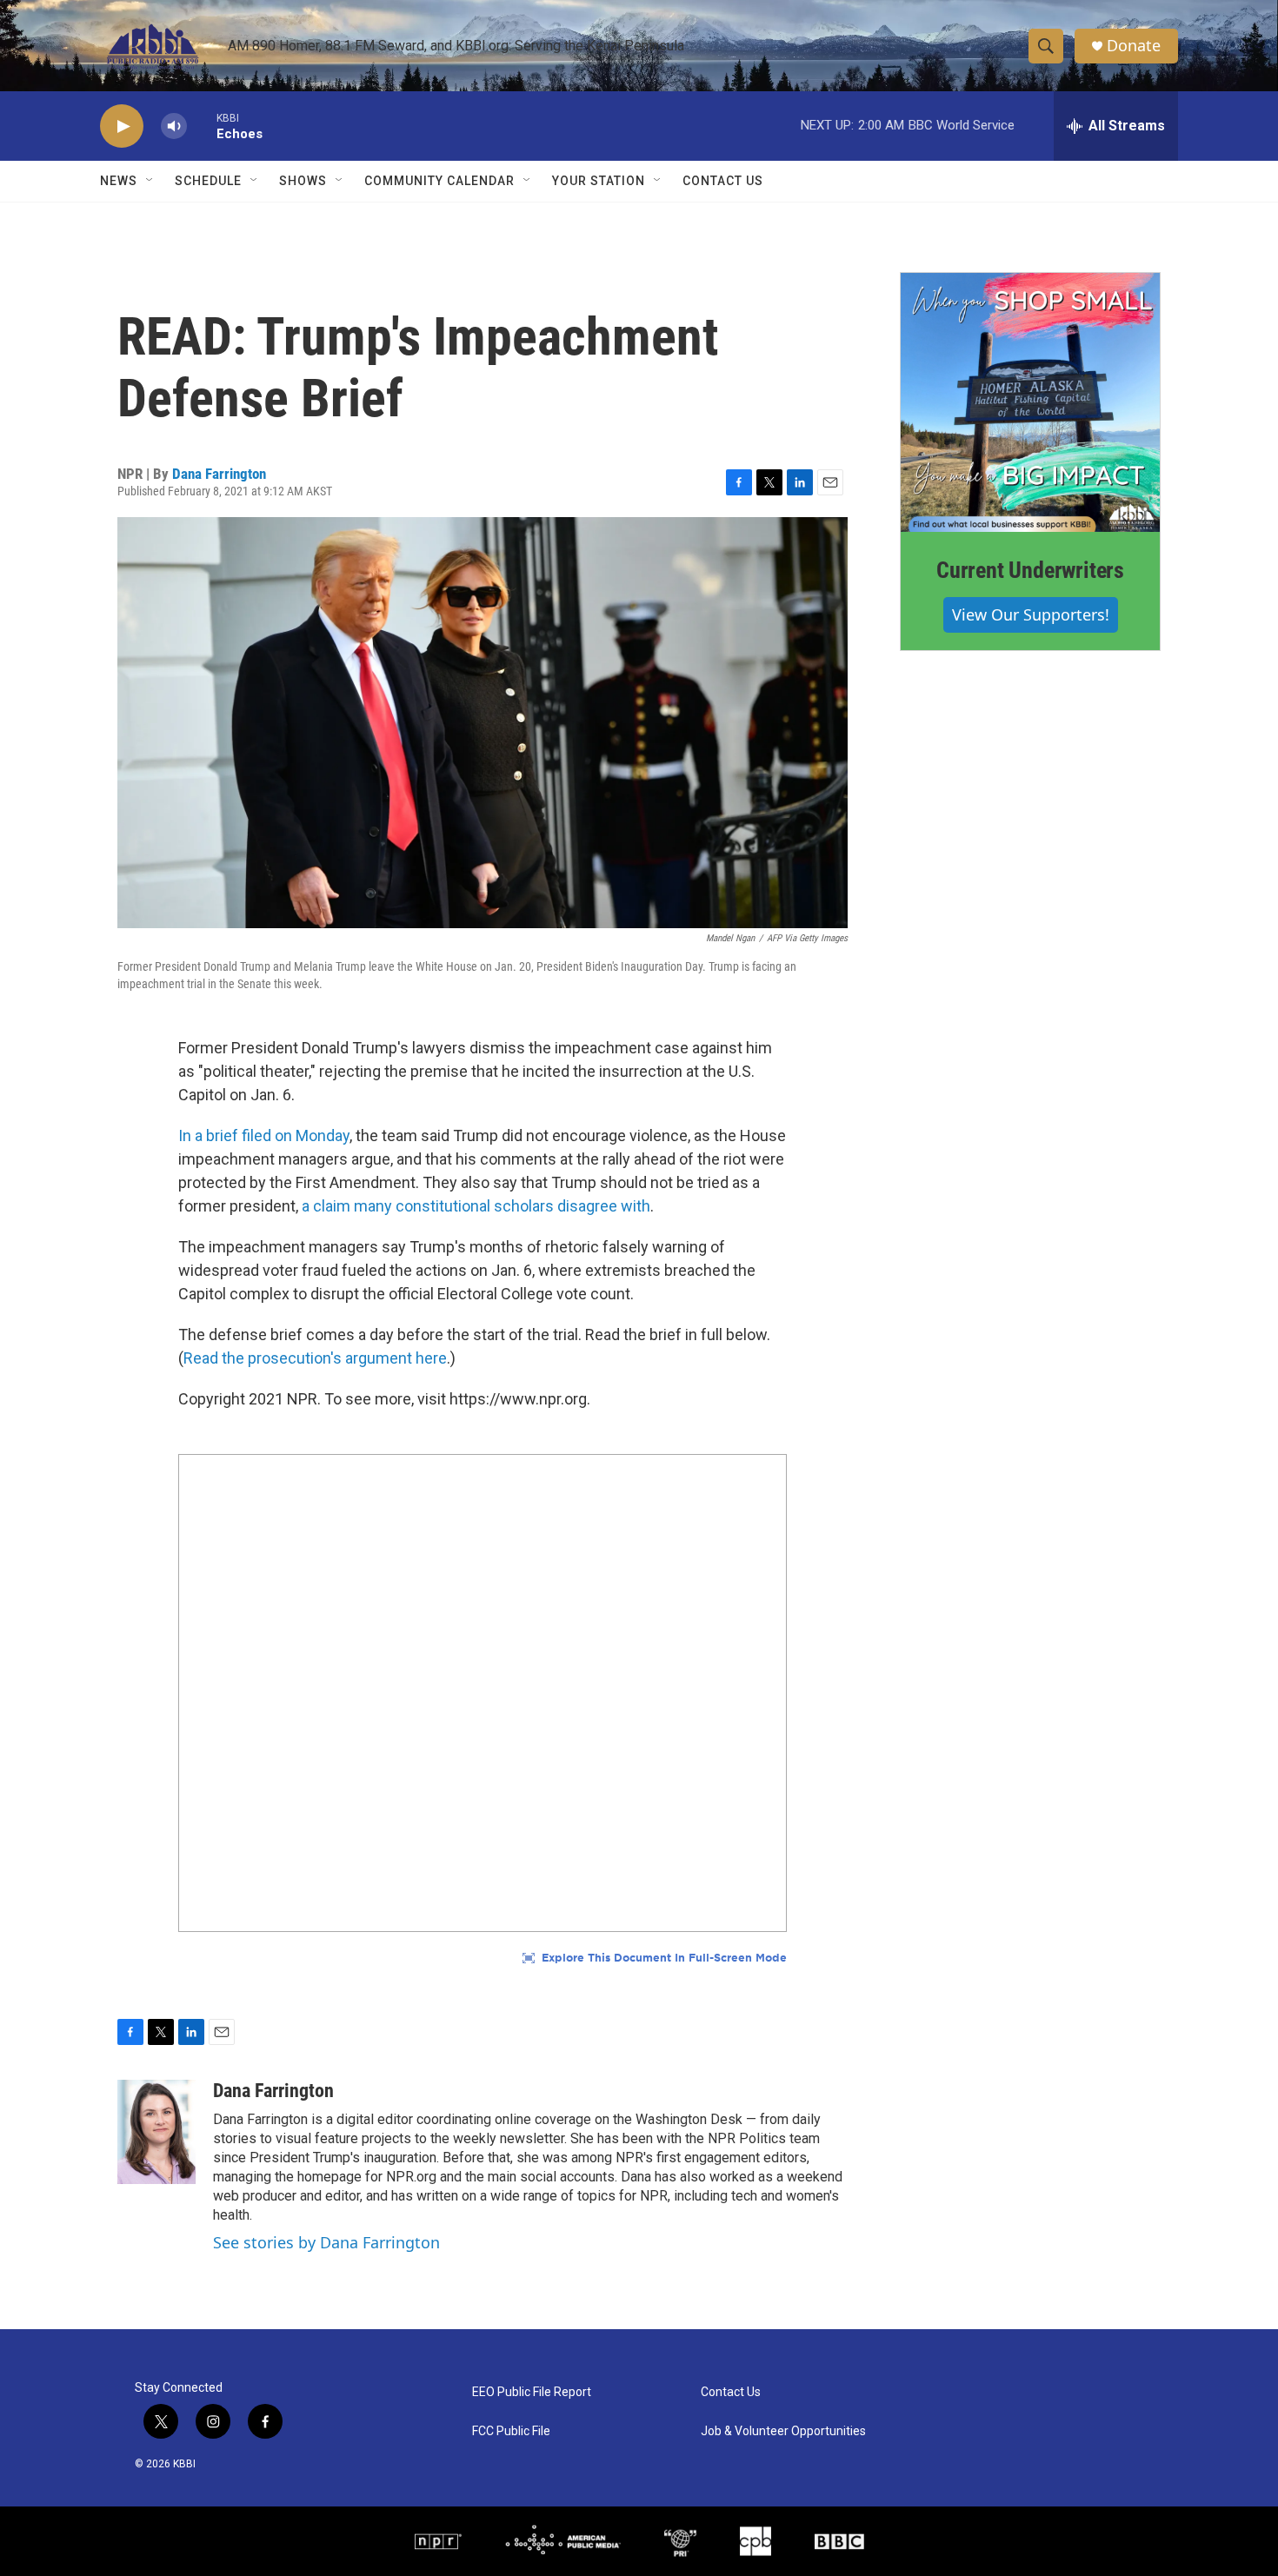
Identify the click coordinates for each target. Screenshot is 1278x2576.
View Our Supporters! (1031, 614)
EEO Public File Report (532, 2392)
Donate (1134, 46)
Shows (303, 181)
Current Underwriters (1030, 570)
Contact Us (723, 181)
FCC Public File (511, 2431)
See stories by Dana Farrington (326, 2242)
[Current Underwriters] (1030, 402)
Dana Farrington (219, 474)
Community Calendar (439, 181)
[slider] (202, 126)
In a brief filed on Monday (264, 1135)
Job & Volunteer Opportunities (783, 2431)
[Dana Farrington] (156, 2132)
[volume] (174, 126)
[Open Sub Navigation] (150, 181)
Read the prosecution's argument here (315, 1358)
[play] (122, 126)
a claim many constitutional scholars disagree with (474, 1206)
